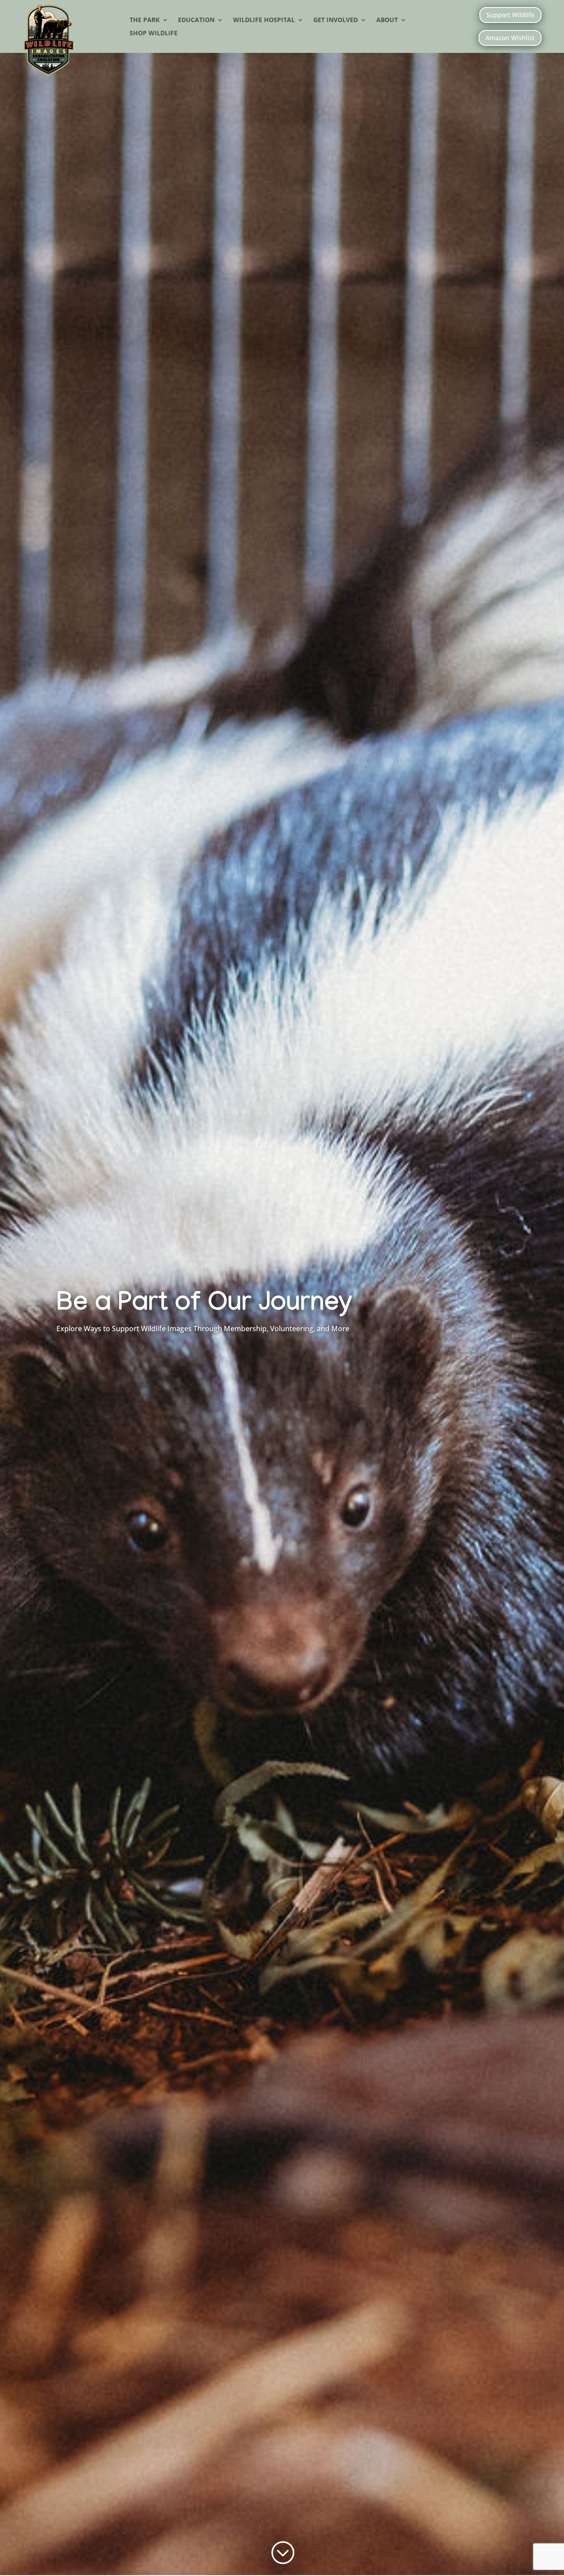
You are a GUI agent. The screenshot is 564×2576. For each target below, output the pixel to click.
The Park (145, 20)
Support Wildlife (510, 15)
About (387, 20)
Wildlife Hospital (264, 20)
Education (196, 20)
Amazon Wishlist (510, 38)
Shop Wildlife (154, 34)
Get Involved (336, 20)
